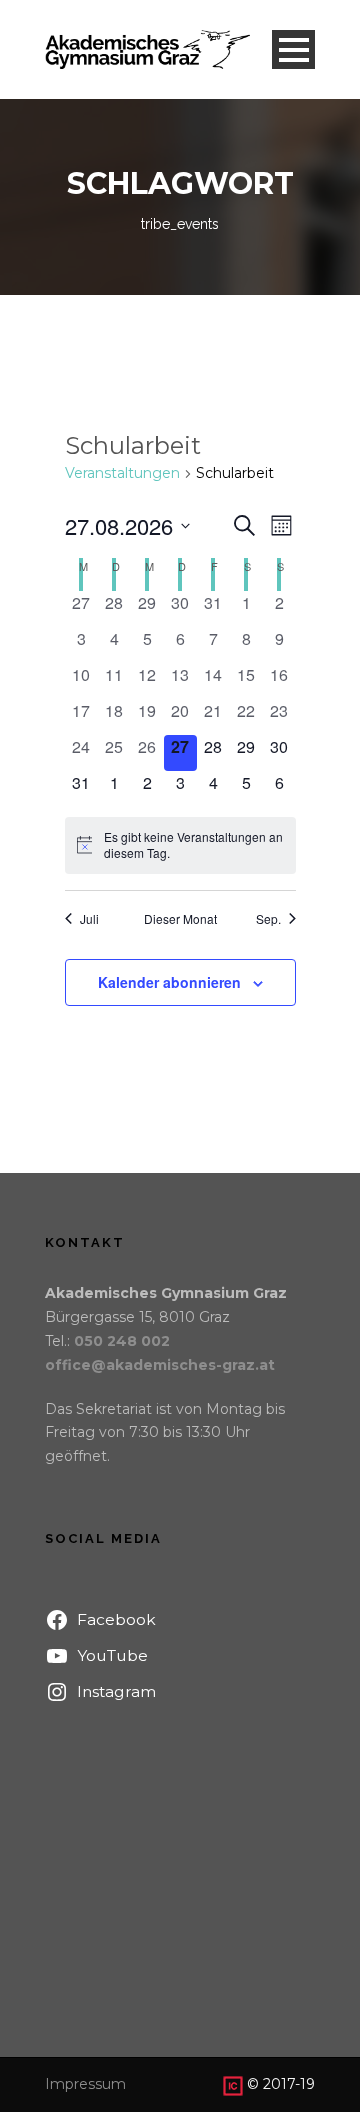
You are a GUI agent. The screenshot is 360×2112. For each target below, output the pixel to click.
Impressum (85, 2084)
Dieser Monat (180, 919)
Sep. (268, 919)
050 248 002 (122, 1341)
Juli (89, 919)
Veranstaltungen (122, 473)
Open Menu (293, 49)
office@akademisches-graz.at (160, 1365)
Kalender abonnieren (169, 982)
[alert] (180, 845)
